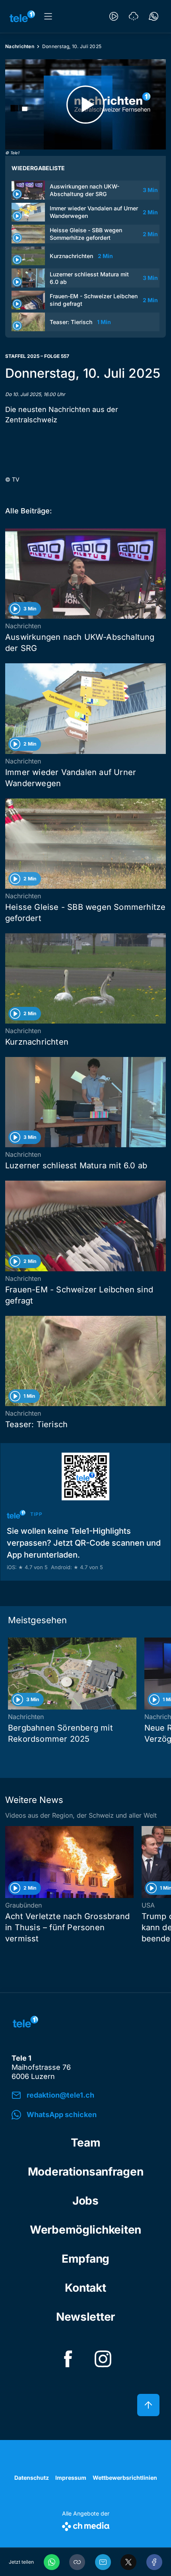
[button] (77, 2562)
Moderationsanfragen (86, 2172)
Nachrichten (20, 46)
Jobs (85, 2201)
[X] (128, 2562)
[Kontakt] (154, 16)
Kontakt (85, 2288)
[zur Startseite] (22, 16)
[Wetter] (134, 16)
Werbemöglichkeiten (85, 2230)
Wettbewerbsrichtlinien (125, 2478)
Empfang (85, 2259)
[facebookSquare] (68, 2359)
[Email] (103, 2562)
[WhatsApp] (52, 2562)
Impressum (71, 2478)
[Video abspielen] (85, 104)
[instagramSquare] (103, 2359)
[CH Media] (86, 2525)
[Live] (114, 16)
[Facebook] (154, 2562)
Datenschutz (32, 2478)
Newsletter (85, 2317)
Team (86, 2143)
